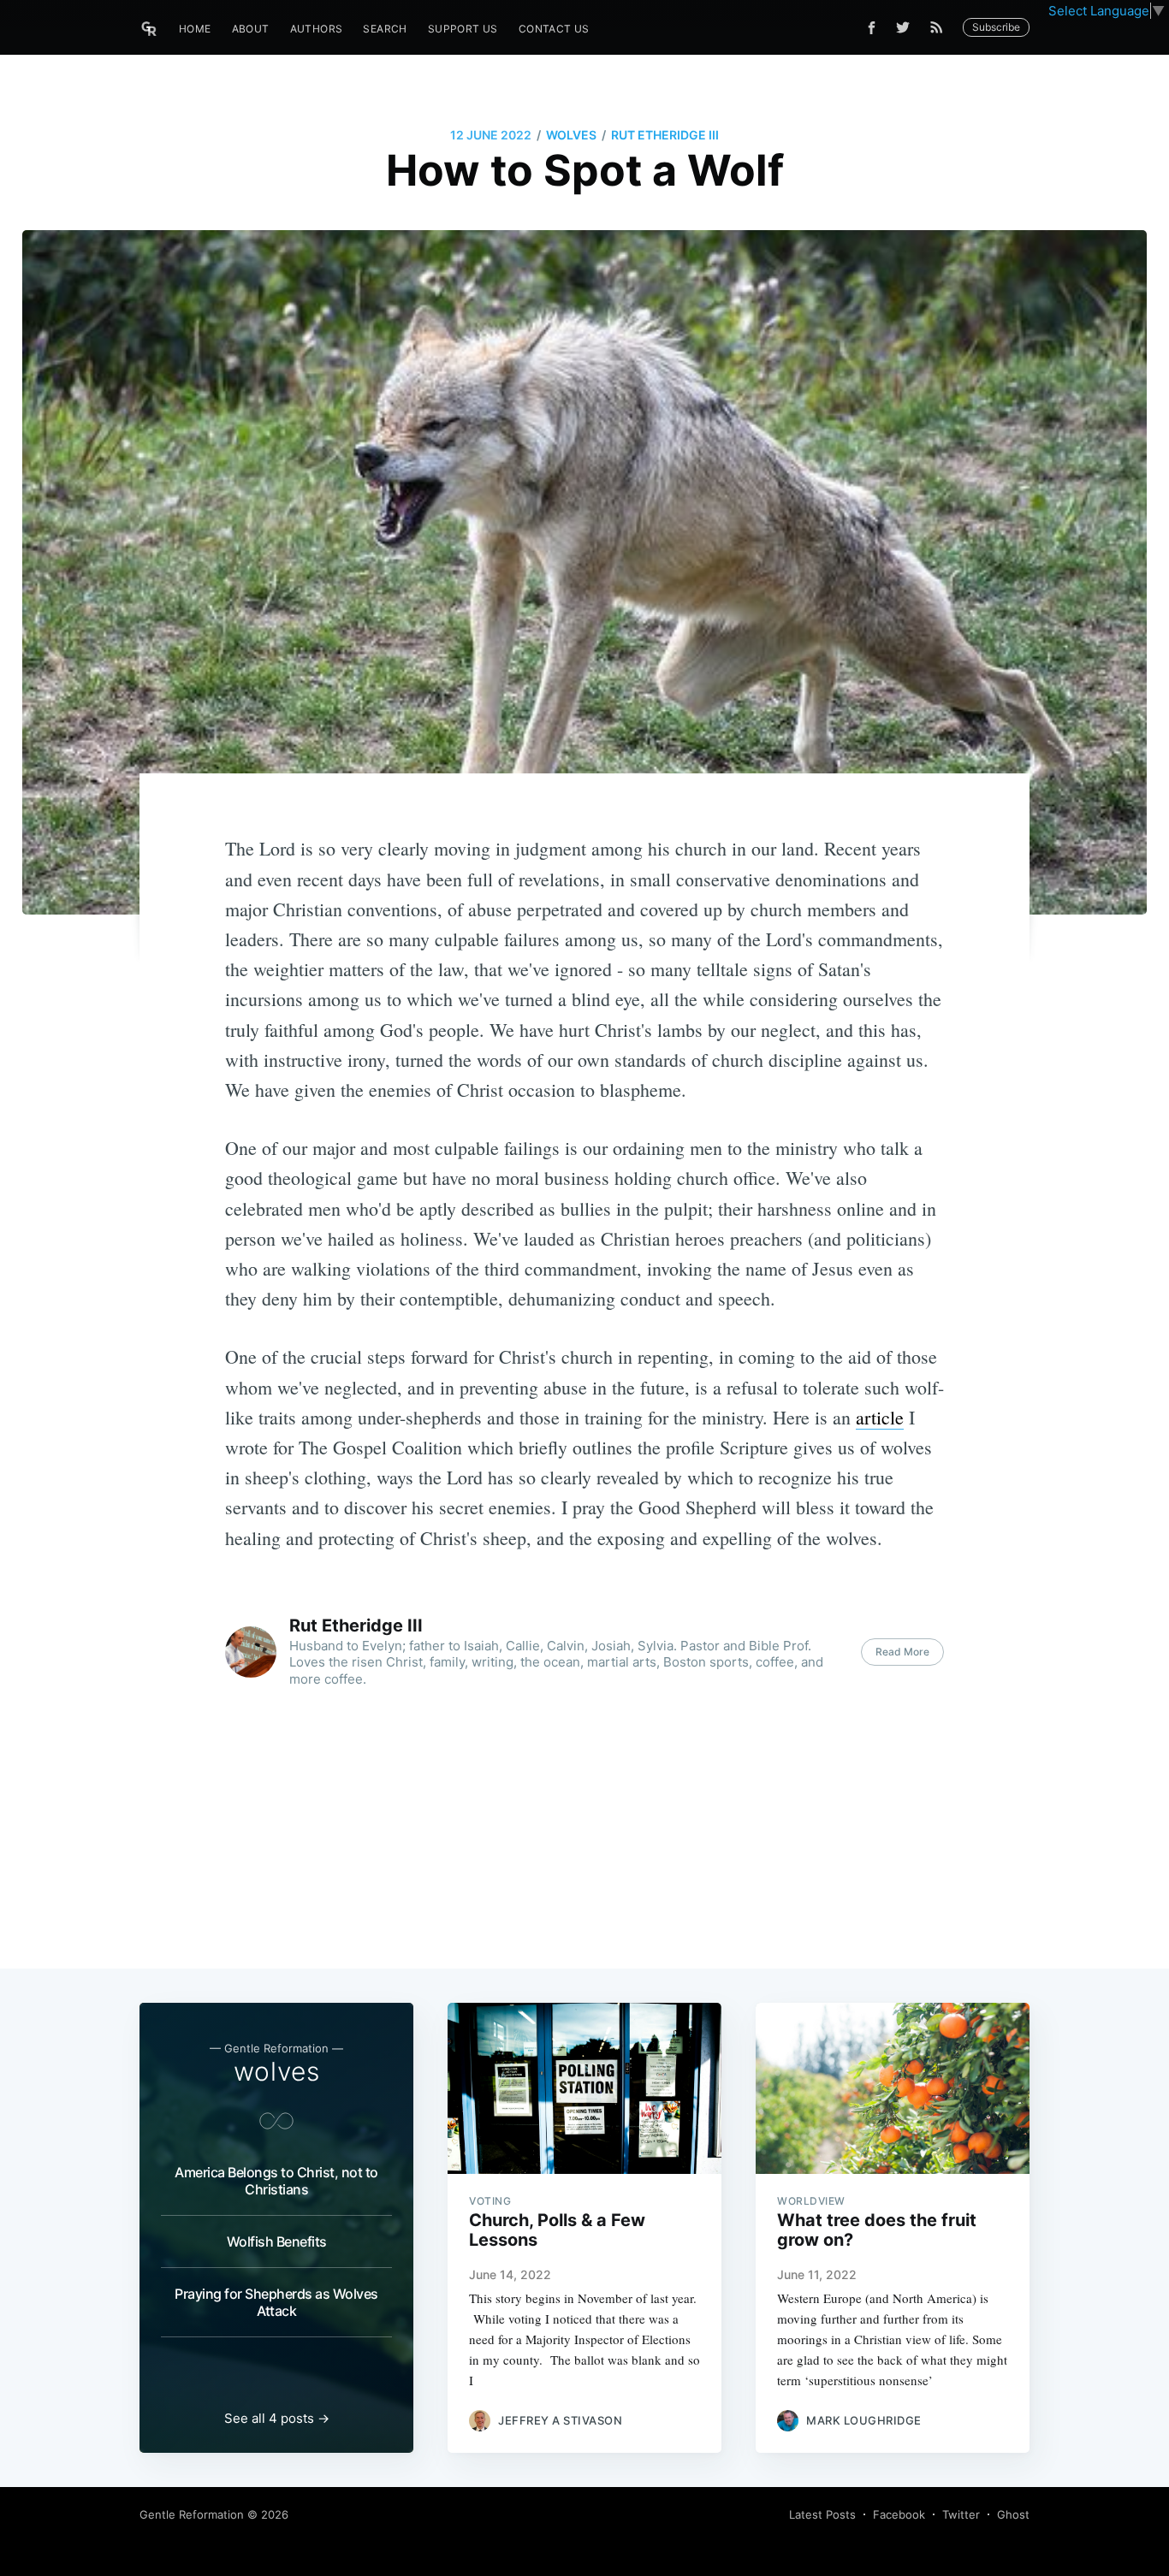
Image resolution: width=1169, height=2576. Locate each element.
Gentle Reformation (192, 2514)
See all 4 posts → (277, 2418)
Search (385, 29)
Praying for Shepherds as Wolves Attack (276, 2302)
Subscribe (996, 27)
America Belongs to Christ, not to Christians (276, 2181)
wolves (571, 135)
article (880, 1417)
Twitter (961, 2514)
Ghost (1013, 2514)
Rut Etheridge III (665, 135)
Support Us (463, 29)
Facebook (899, 2514)
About (251, 29)
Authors (317, 29)
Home (195, 29)
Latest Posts (822, 2514)
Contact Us (554, 29)
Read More (902, 1652)
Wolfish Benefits (277, 2241)
